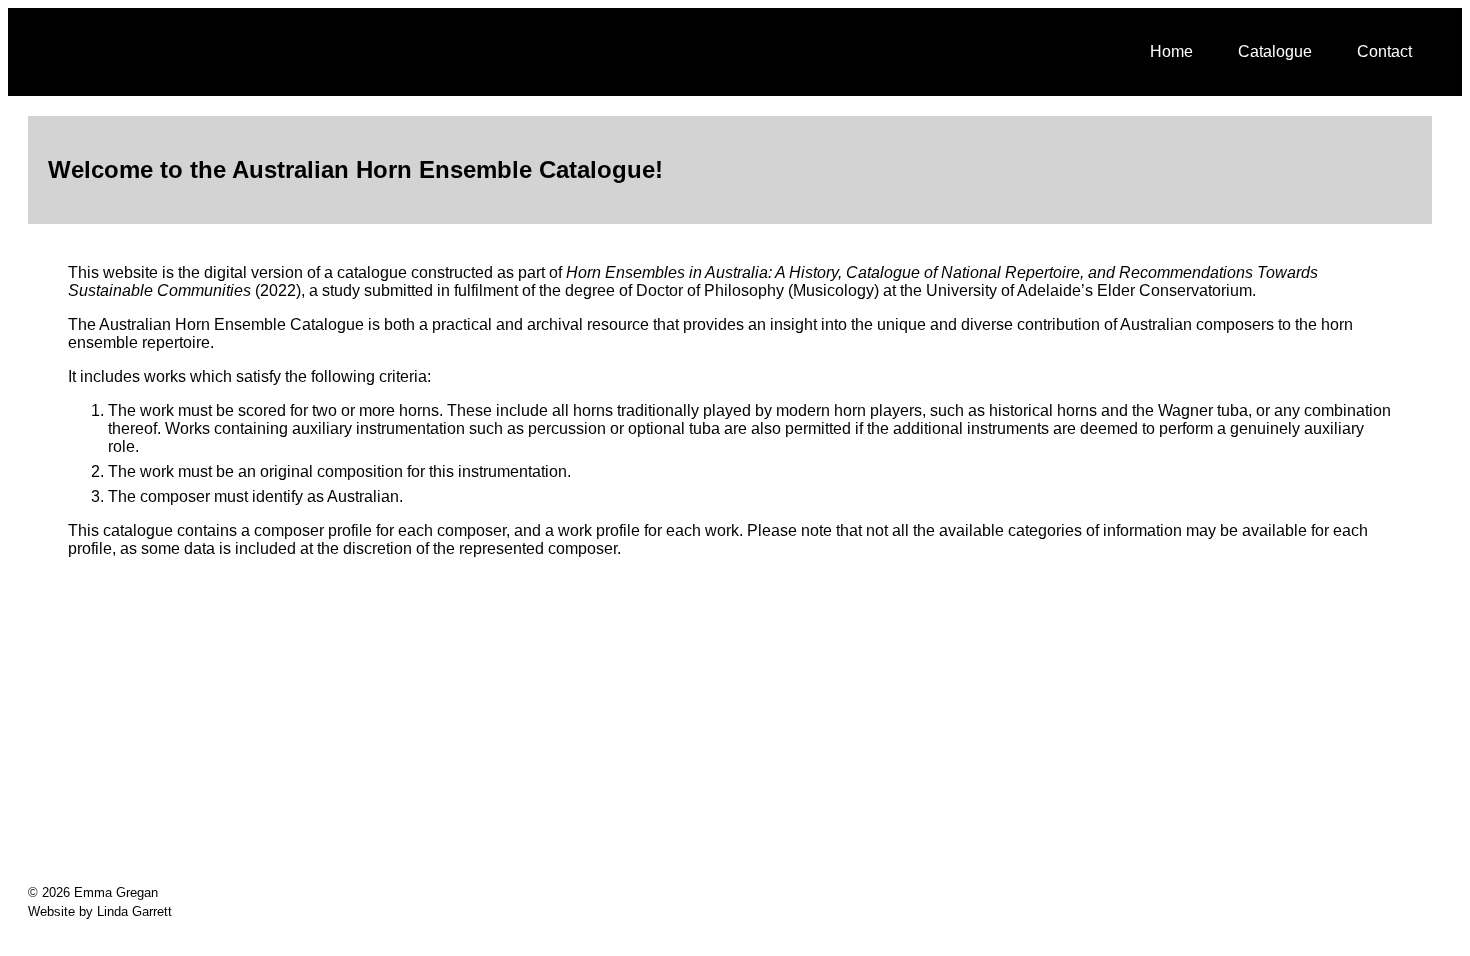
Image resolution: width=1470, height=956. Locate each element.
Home (1171, 51)
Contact (1384, 51)
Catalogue (1275, 51)
